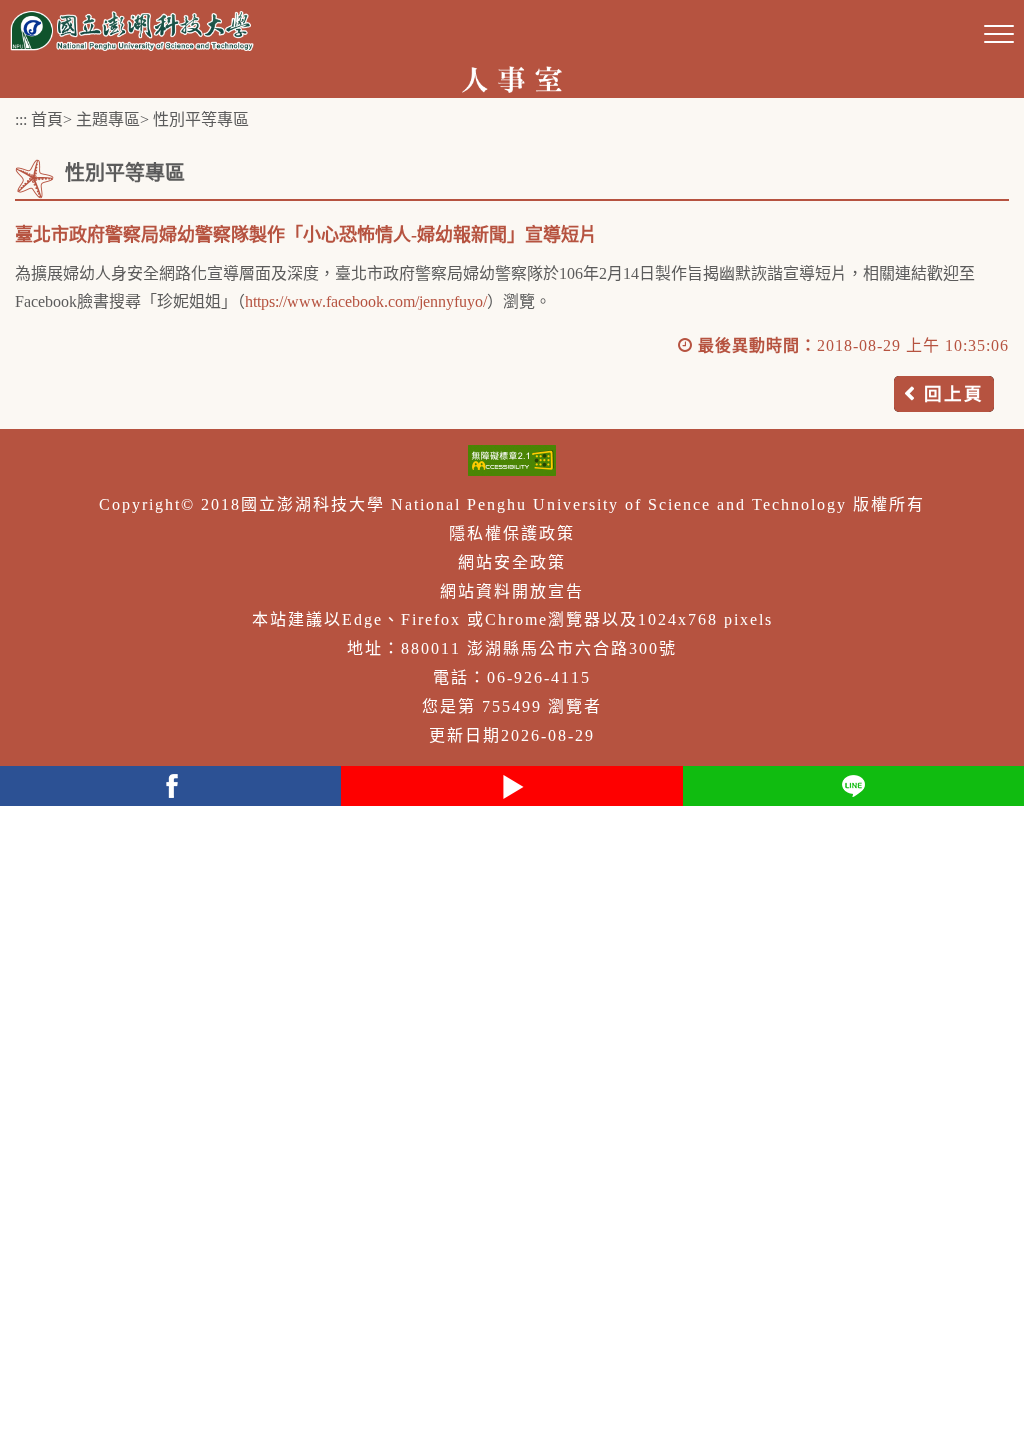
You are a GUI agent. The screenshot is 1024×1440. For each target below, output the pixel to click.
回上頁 (954, 394)
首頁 (47, 119)
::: (21, 119)
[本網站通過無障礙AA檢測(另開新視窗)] (512, 460)
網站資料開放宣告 (512, 591)
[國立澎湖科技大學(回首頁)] (132, 30)
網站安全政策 (512, 562)
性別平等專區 (201, 119)
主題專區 (108, 119)
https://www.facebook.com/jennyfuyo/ (366, 301)
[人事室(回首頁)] (512, 77)
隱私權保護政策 (512, 533)
